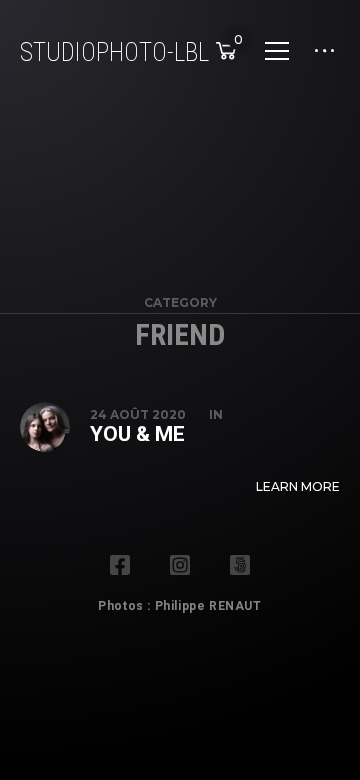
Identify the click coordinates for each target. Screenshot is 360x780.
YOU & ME (137, 434)
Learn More (298, 486)
